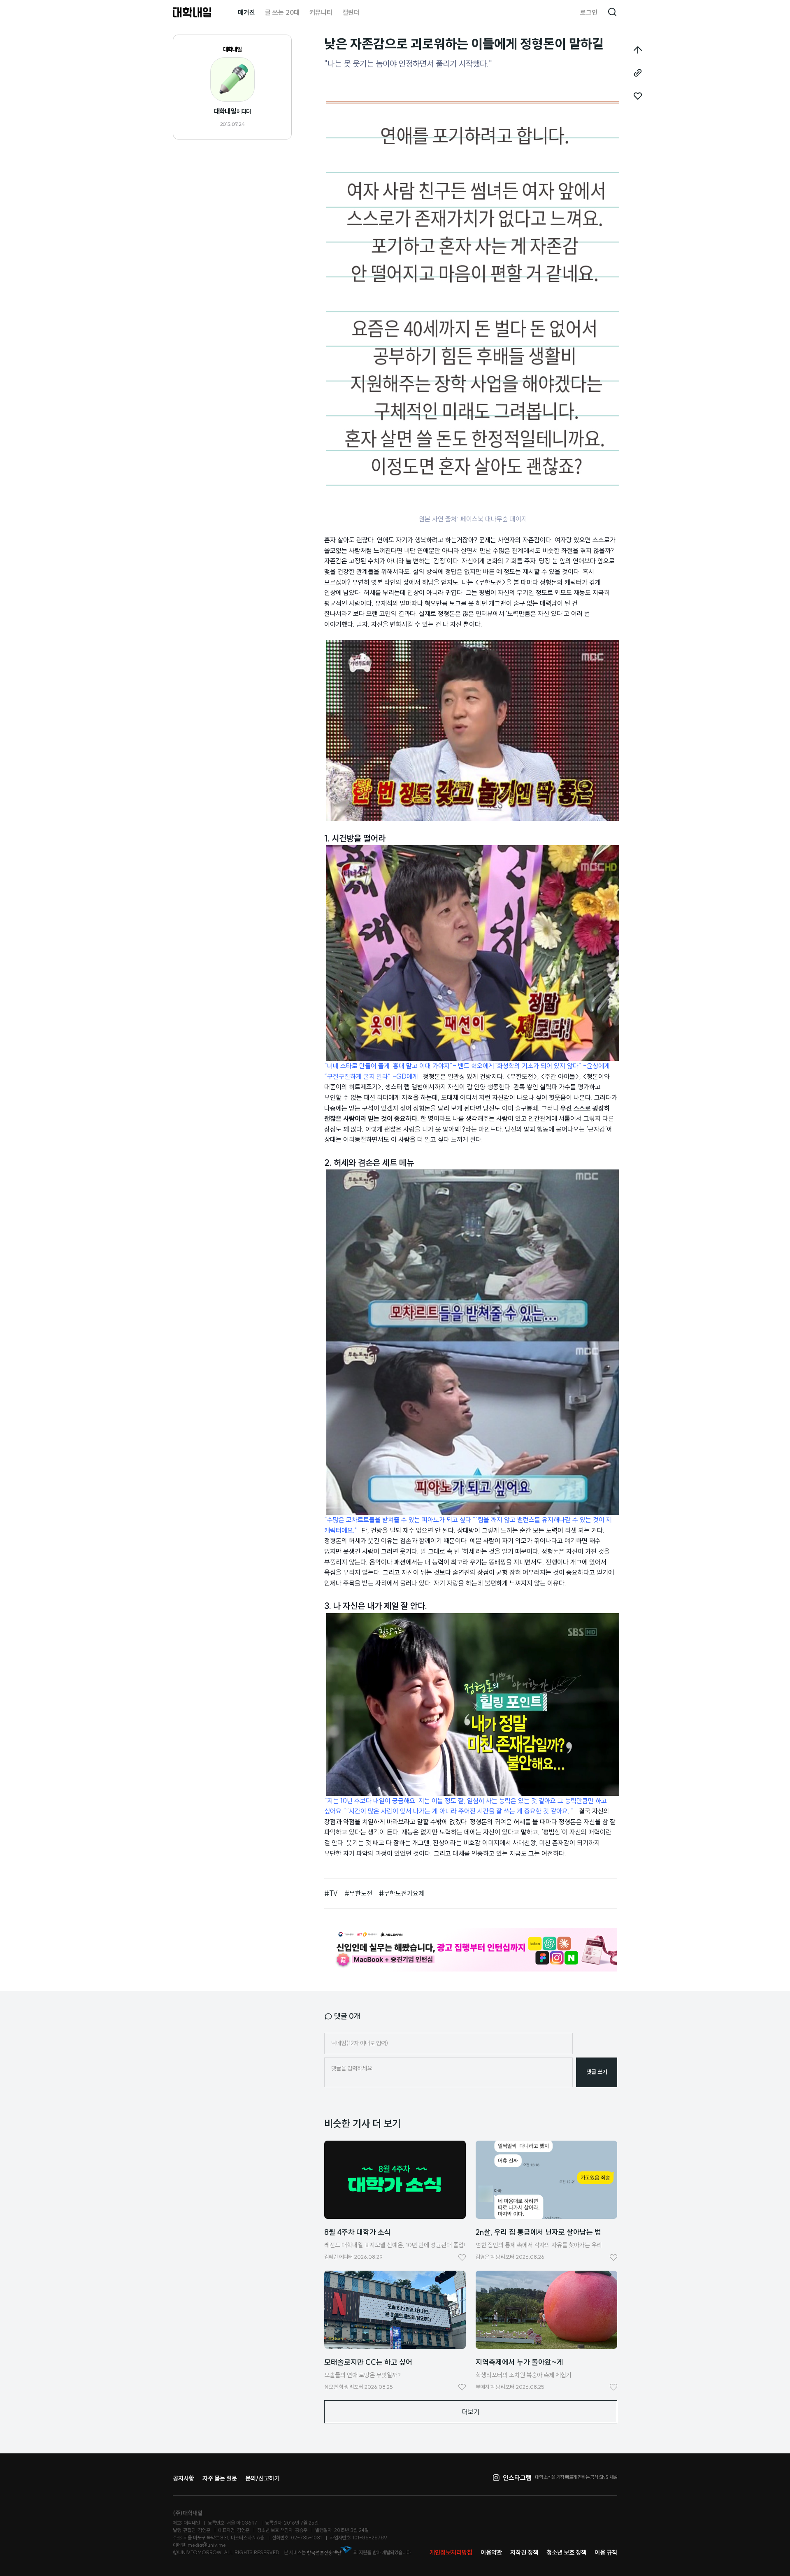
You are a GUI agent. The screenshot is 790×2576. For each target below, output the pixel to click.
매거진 (246, 12)
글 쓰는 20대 (282, 12)
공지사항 (184, 2478)
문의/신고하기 (263, 2478)
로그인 (589, 12)
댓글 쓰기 (597, 2072)
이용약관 (491, 2552)
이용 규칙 (606, 2552)
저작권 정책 (524, 2552)
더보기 (471, 2412)
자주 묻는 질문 (220, 2478)
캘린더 (351, 12)
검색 (612, 12)
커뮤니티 (321, 12)
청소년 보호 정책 (566, 2552)
